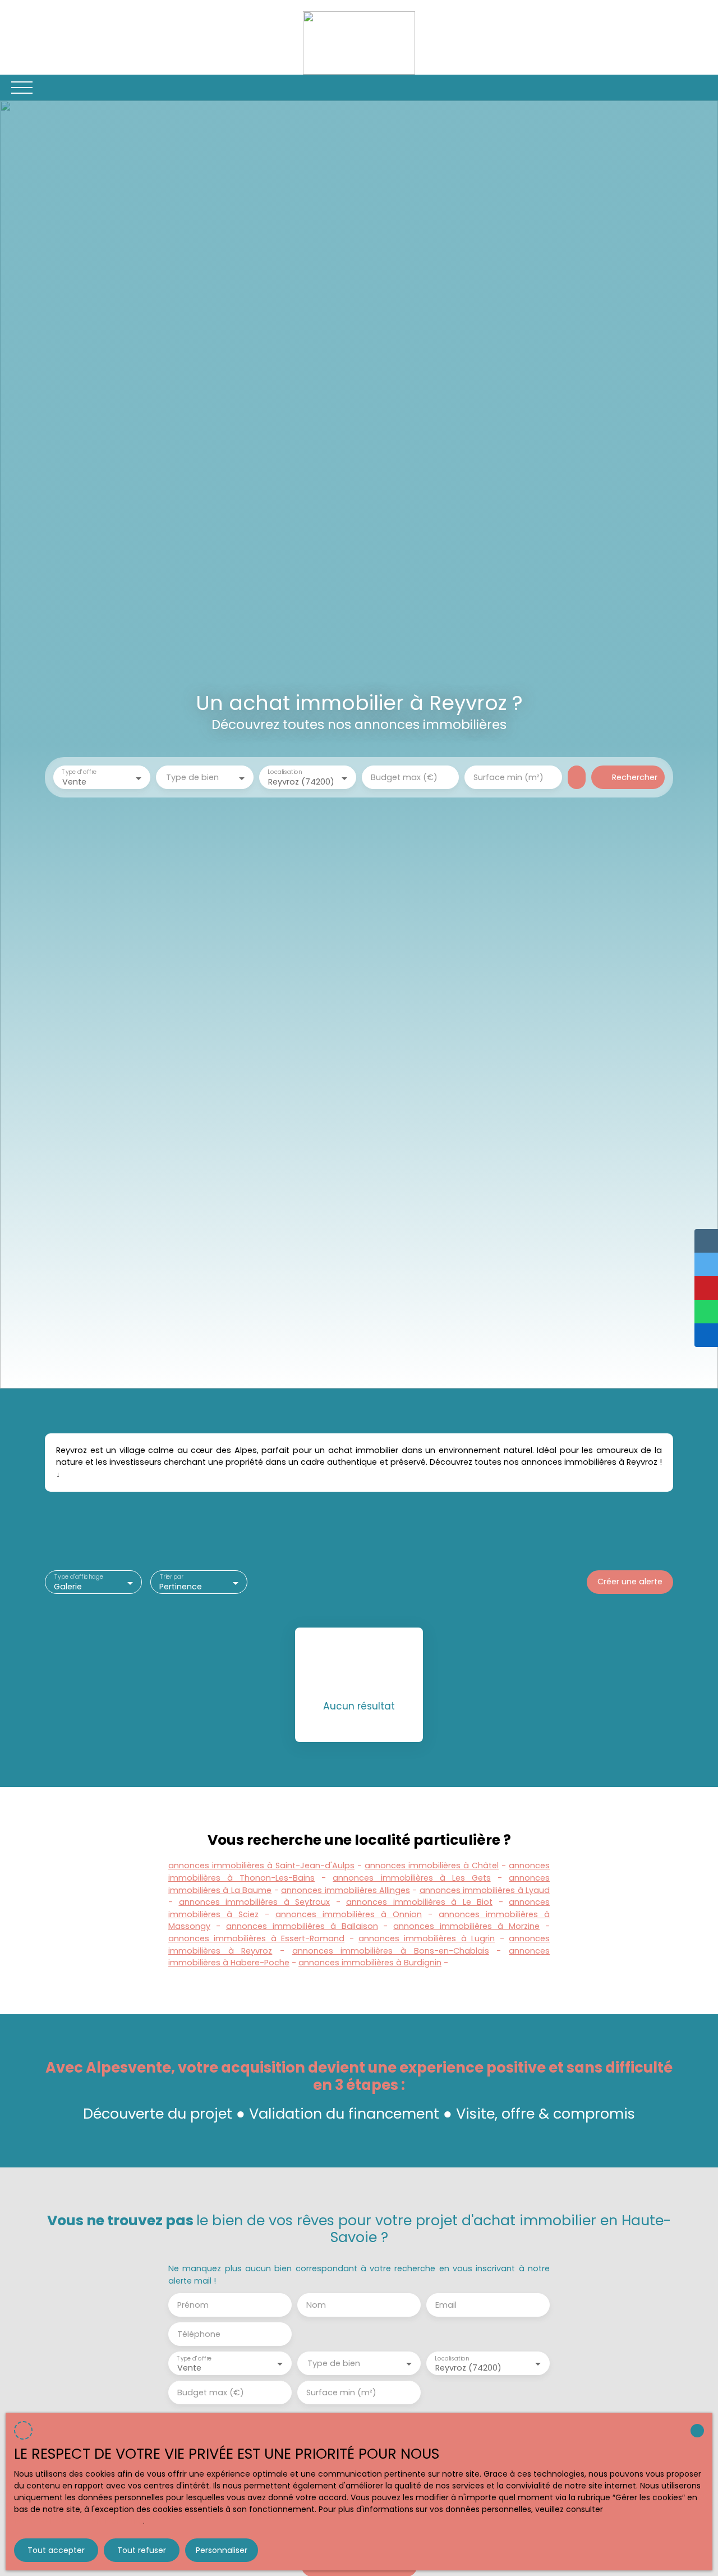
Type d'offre (79, 773)
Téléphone (199, 2334)
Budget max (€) (404, 777)
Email (446, 2305)
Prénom (193, 2305)
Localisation (285, 773)
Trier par (172, 1577)
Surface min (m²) (508, 777)
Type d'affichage (79, 1577)
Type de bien (192, 777)
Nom (316, 2305)
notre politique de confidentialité (79, 2521)
